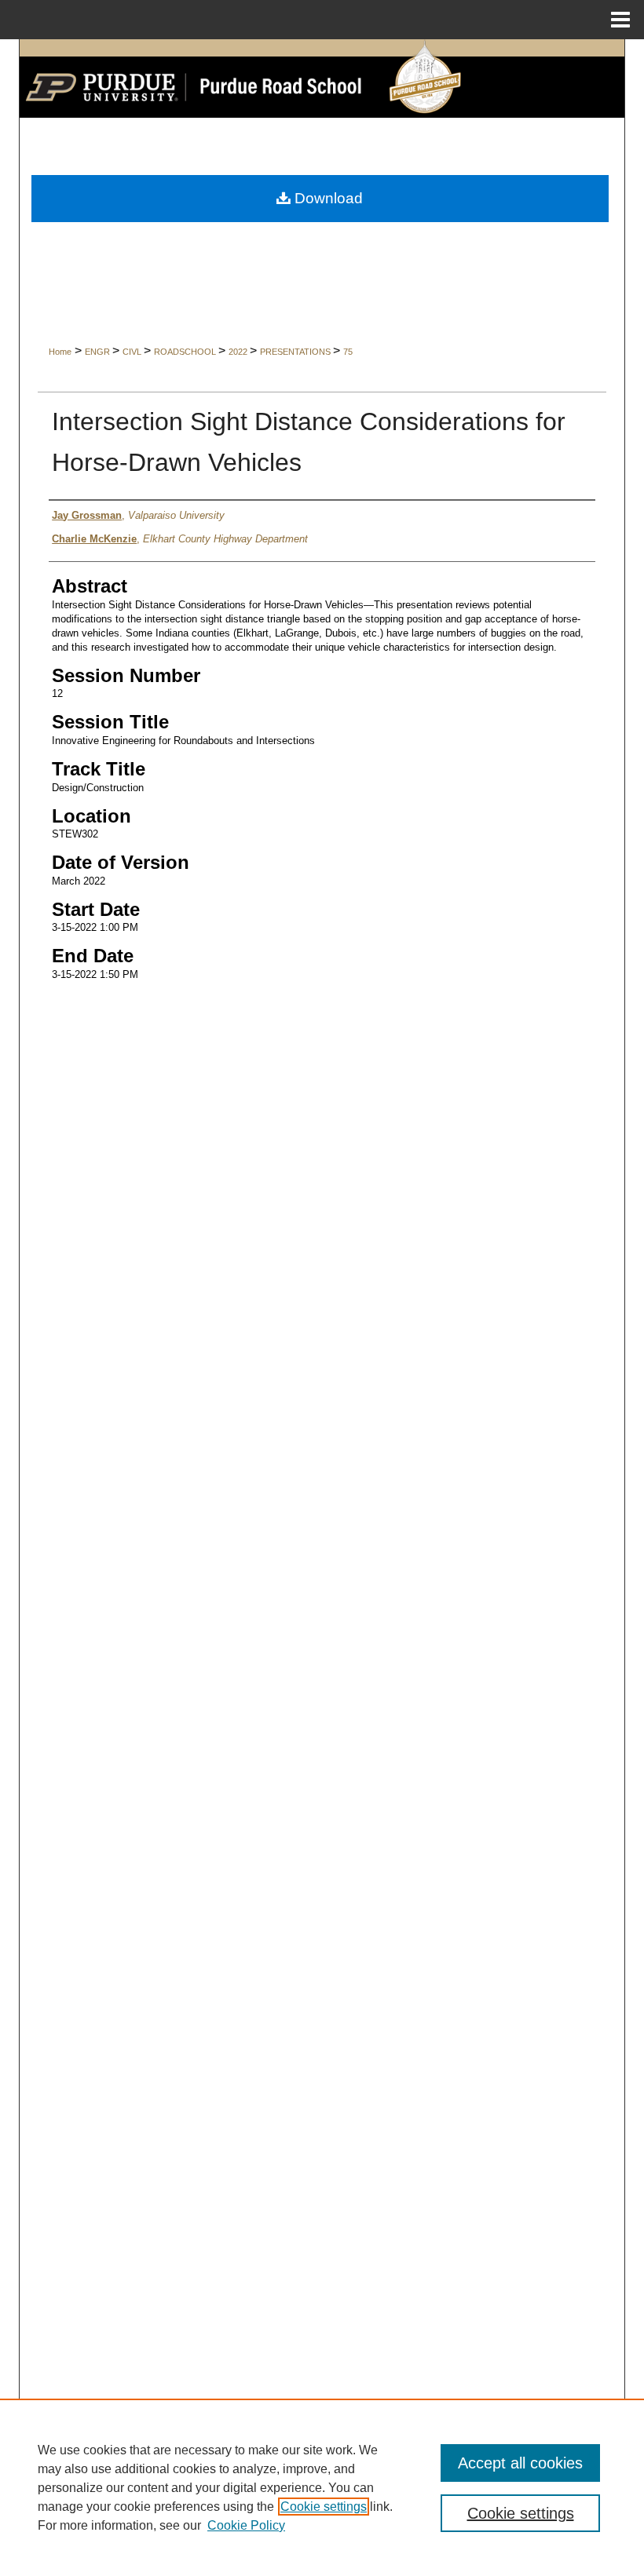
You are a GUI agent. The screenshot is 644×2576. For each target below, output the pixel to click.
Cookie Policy (246, 2525)
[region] (322, 2487)
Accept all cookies (520, 2463)
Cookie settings (324, 2507)
